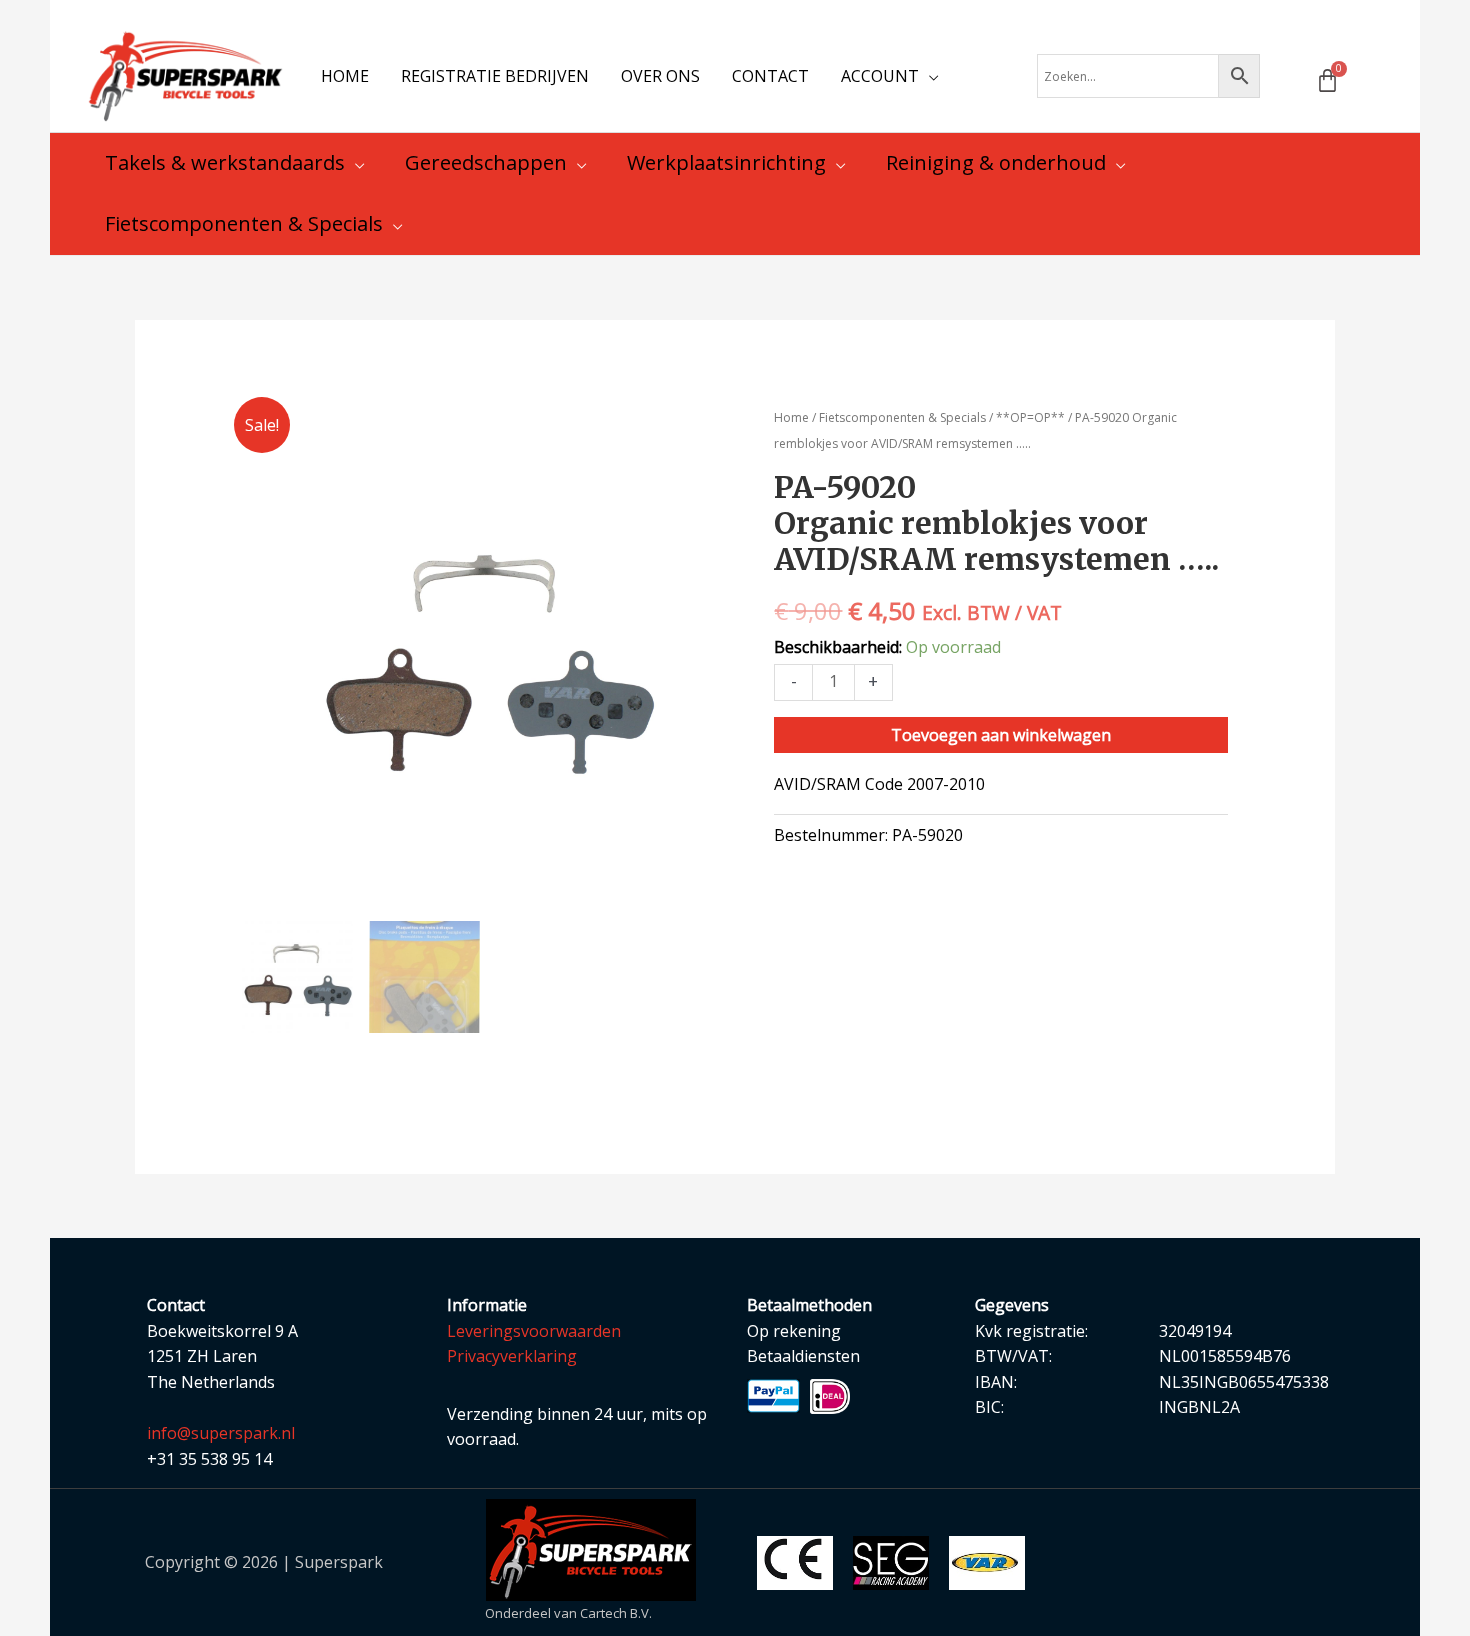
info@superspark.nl (221, 1433)
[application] (929, 76)
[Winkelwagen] (1327, 80)
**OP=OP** (1030, 417)
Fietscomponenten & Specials (902, 417)
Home (791, 417)
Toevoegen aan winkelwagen (1001, 735)
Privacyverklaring (512, 1356)
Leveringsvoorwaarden (534, 1331)
